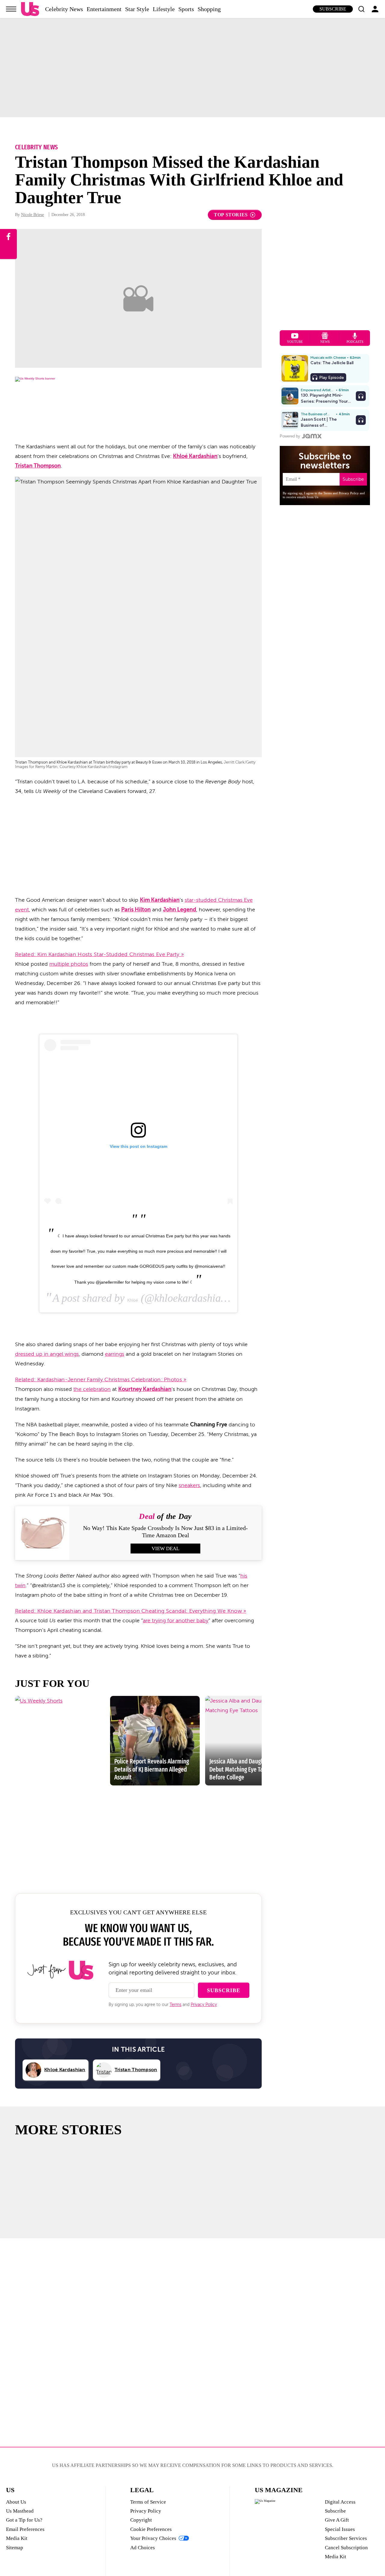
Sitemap (15, 2548)
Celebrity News (64, 9)
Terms (176, 2005)
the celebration (92, 1389)
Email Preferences (25, 2529)
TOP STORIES (231, 215)
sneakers (189, 1485)
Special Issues (340, 2529)
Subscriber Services (346, 2538)
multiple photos (69, 964)
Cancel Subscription (346, 2548)
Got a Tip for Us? (24, 2520)
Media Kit (17, 2538)
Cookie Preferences (151, 2529)
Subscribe (333, 9)
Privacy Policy (204, 2005)
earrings (115, 1354)
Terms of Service (148, 2502)
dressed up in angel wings (47, 1354)
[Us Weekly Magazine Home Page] (30, 9)
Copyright (141, 2520)
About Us (16, 2502)
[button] (361, 9)
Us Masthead (20, 2511)
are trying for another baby (176, 1620)
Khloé (133, 1300)
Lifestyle (164, 9)
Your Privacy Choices (153, 2538)
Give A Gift (337, 2520)
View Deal (165, 1549)
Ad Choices (143, 2548)
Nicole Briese (32, 215)
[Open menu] (11, 9)
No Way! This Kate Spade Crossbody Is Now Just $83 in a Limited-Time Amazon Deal (165, 1532)
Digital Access (340, 2502)
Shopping (209, 9)
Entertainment (104, 9)
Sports (186, 9)
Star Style (137, 9)
